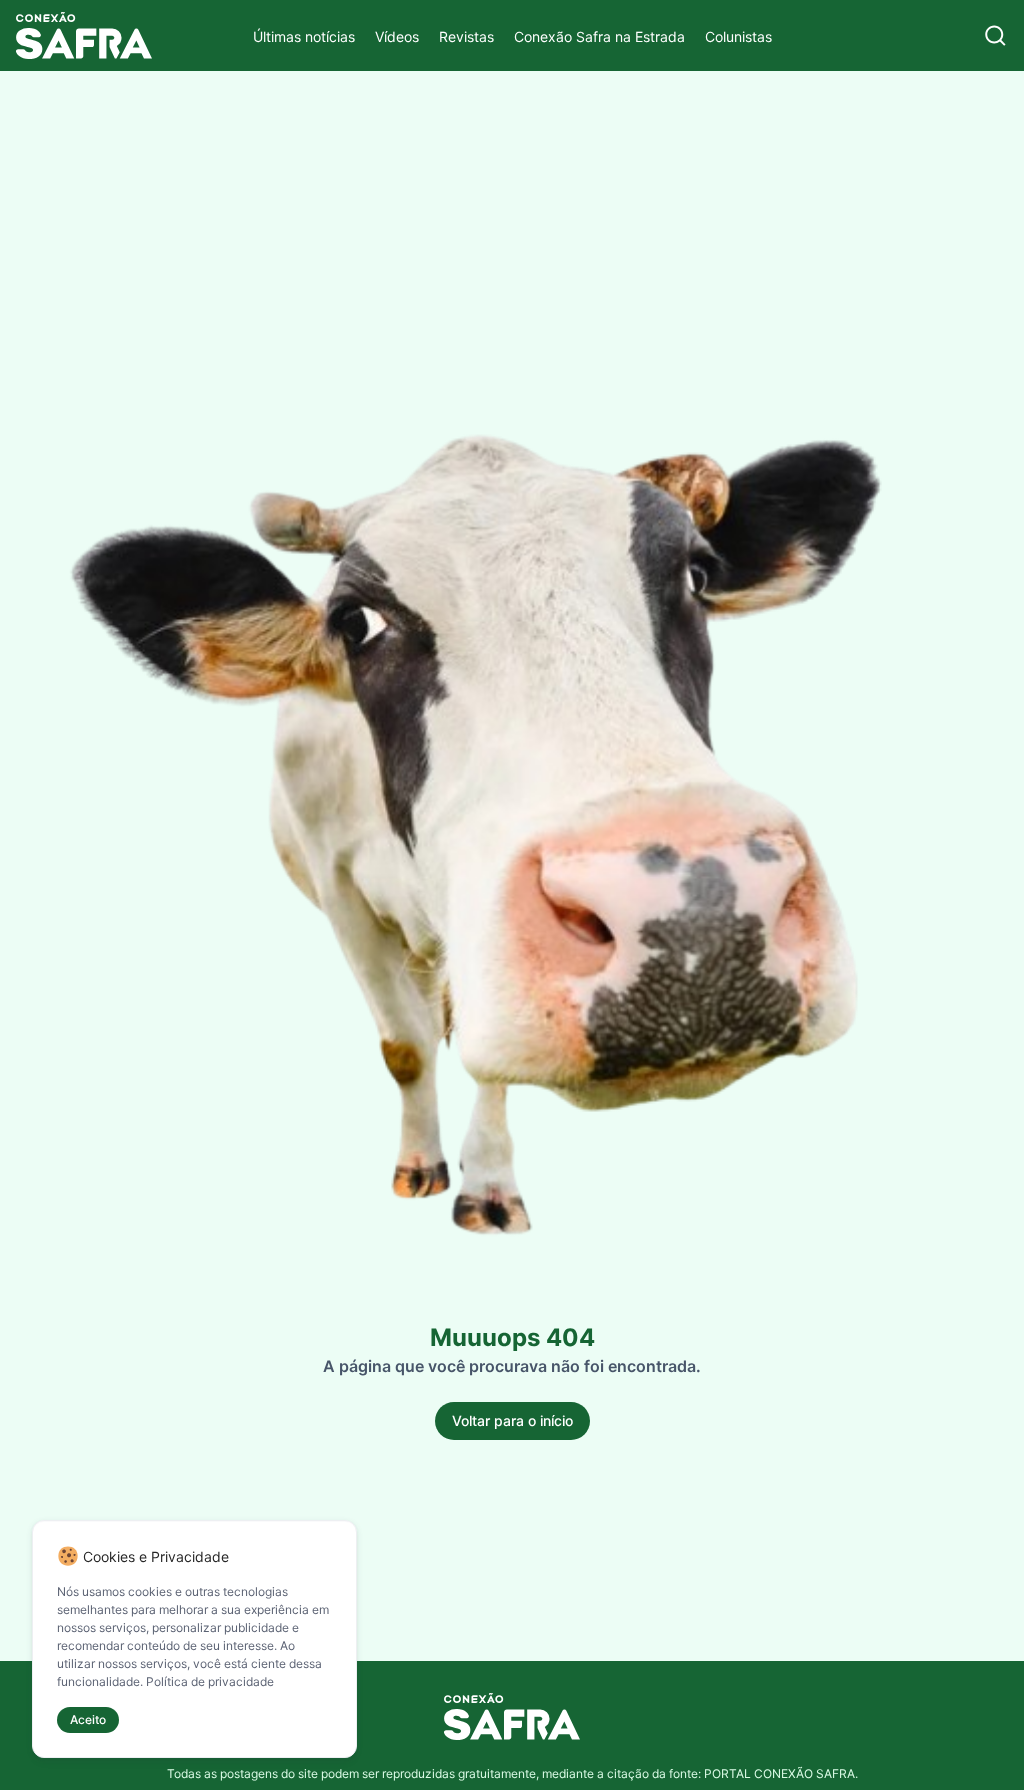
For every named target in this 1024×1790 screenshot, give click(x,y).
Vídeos (397, 36)
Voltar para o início (512, 1420)
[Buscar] (995, 35)
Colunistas (738, 36)
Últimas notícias (304, 36)
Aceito (88, 1719)
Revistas (466, 36)
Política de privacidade (210, 1681)
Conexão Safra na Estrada (599, 36)
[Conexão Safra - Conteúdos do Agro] (84, 35)
